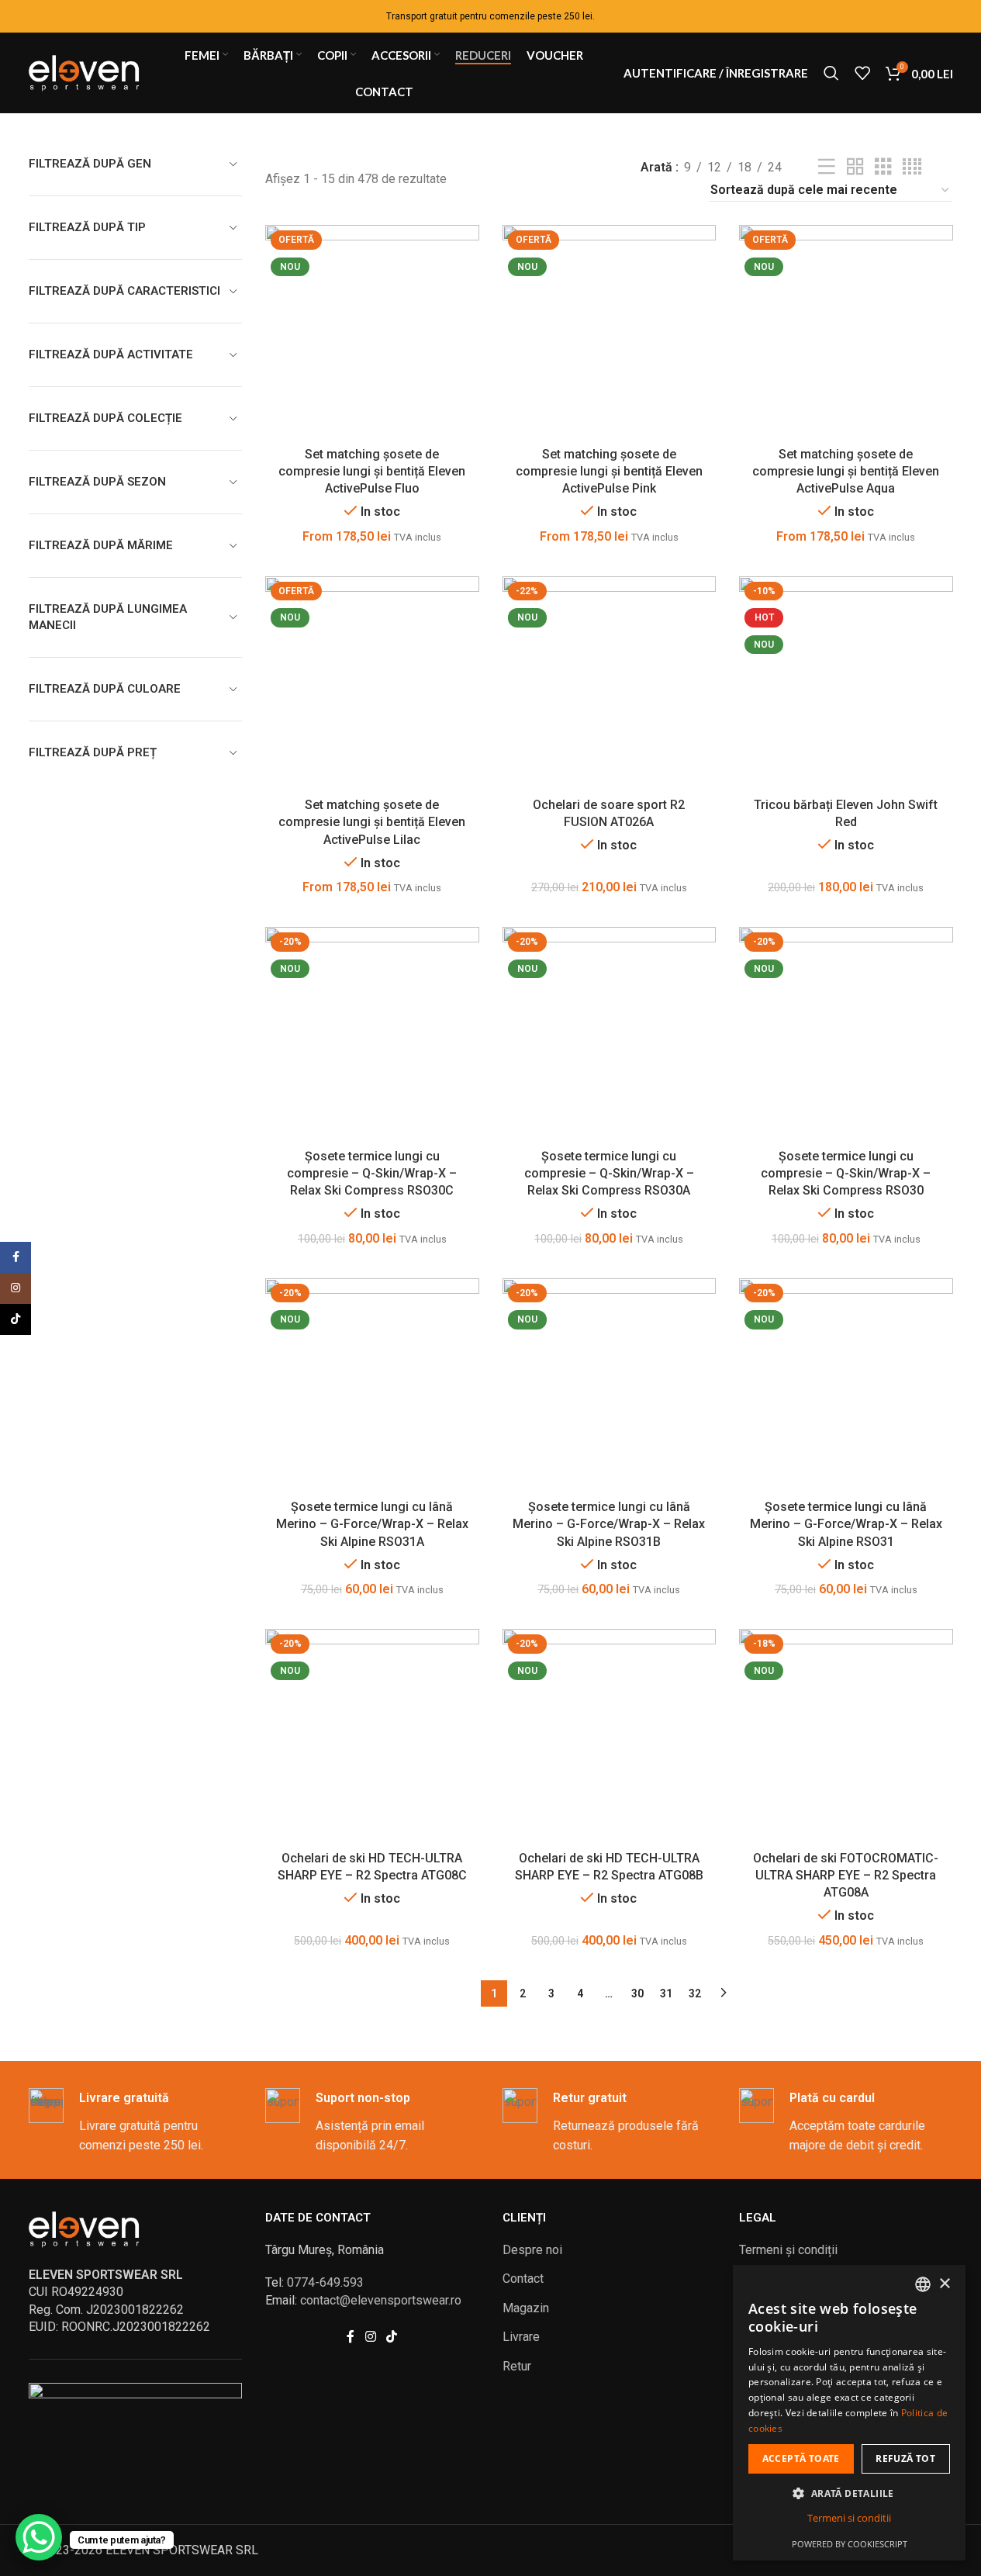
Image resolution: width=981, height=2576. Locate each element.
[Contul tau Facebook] (351, 2337)
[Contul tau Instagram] (370, 2337)
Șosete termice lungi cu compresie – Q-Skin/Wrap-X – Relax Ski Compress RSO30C (372, 1174)
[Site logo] (87, 72)
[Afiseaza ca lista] (827, 167)
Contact (523, 2279)
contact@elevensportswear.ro (381, 2300)
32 (695, 1993)
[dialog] (849, 2413)
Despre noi (532, 2250)
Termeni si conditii (849, 2518)
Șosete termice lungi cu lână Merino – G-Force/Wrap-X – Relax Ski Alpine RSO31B (609, 1524)
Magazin (526, 2308)
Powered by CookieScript (850, 2544)
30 (637, 1993)
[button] (849, 2493)
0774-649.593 (325, 2282)
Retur (517, 2366)
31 (666, 1993)
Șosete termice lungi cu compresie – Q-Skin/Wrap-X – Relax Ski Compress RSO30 (846, 1174)
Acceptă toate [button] (801, 2458)
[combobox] (923, 2284)
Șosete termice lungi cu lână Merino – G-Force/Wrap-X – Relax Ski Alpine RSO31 (846, 1524)
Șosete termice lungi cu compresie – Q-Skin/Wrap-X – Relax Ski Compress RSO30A (609, 1174)
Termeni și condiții (788, 2250)
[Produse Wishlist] (862, 73)
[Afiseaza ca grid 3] (883, 167)
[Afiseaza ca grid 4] (912, 167)
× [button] (944, 2284)
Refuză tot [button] (905, 2458)
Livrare (521, 2337)
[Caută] (831, 73)
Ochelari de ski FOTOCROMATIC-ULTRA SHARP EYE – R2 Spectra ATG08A (846, 1876)
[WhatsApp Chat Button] (39, 2537)
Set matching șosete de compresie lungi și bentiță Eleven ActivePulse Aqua (846, 472)
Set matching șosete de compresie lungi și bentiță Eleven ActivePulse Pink (609, 472)
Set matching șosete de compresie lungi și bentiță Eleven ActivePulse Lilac (372, 822)
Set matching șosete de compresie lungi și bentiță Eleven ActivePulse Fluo (372, 472)
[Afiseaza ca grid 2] (855, 167)
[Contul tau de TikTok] (392, 2337)
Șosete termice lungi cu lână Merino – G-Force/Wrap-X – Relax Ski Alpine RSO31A (372, 1524)
